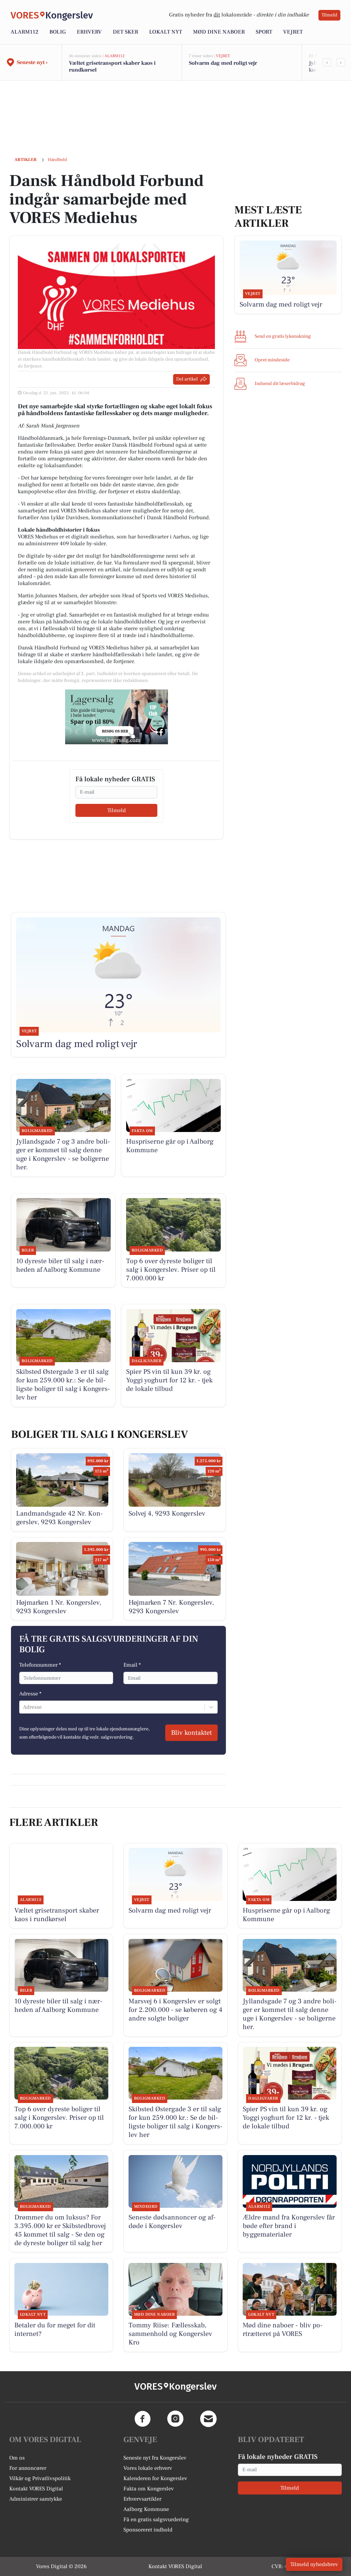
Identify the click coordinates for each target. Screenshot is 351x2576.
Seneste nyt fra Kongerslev (155, 2458)
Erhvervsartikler (142, 2499)
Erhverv (89, 32)
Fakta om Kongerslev (149, 2489)
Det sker (125, 32)
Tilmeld (329, 15)
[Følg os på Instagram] (175, 2419)
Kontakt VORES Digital (36, 2489)
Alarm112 (25, 32)
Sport (264, 32)
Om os (17, 2458)
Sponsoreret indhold (148, 2530)
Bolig (58, 32)
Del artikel (187, 379)
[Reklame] (117, 717)
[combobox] (24, 1707)
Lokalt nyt (166, 32)
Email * (132, 1665)
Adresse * (30, 1694)
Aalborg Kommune (146, 2509)
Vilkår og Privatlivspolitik (40, 2478)
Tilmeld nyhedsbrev (314, 2564)
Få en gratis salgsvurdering (156, 2519)
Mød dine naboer (219, 32)
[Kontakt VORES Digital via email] (208, 2419)
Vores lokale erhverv (148, 2468)
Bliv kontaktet (191, 1733)
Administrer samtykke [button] (36, 2499)
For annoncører (28, 2468)
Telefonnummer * (40, 1665)
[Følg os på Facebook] (143, 2419)
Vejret (293, 32)
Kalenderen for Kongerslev (155, 2478)
